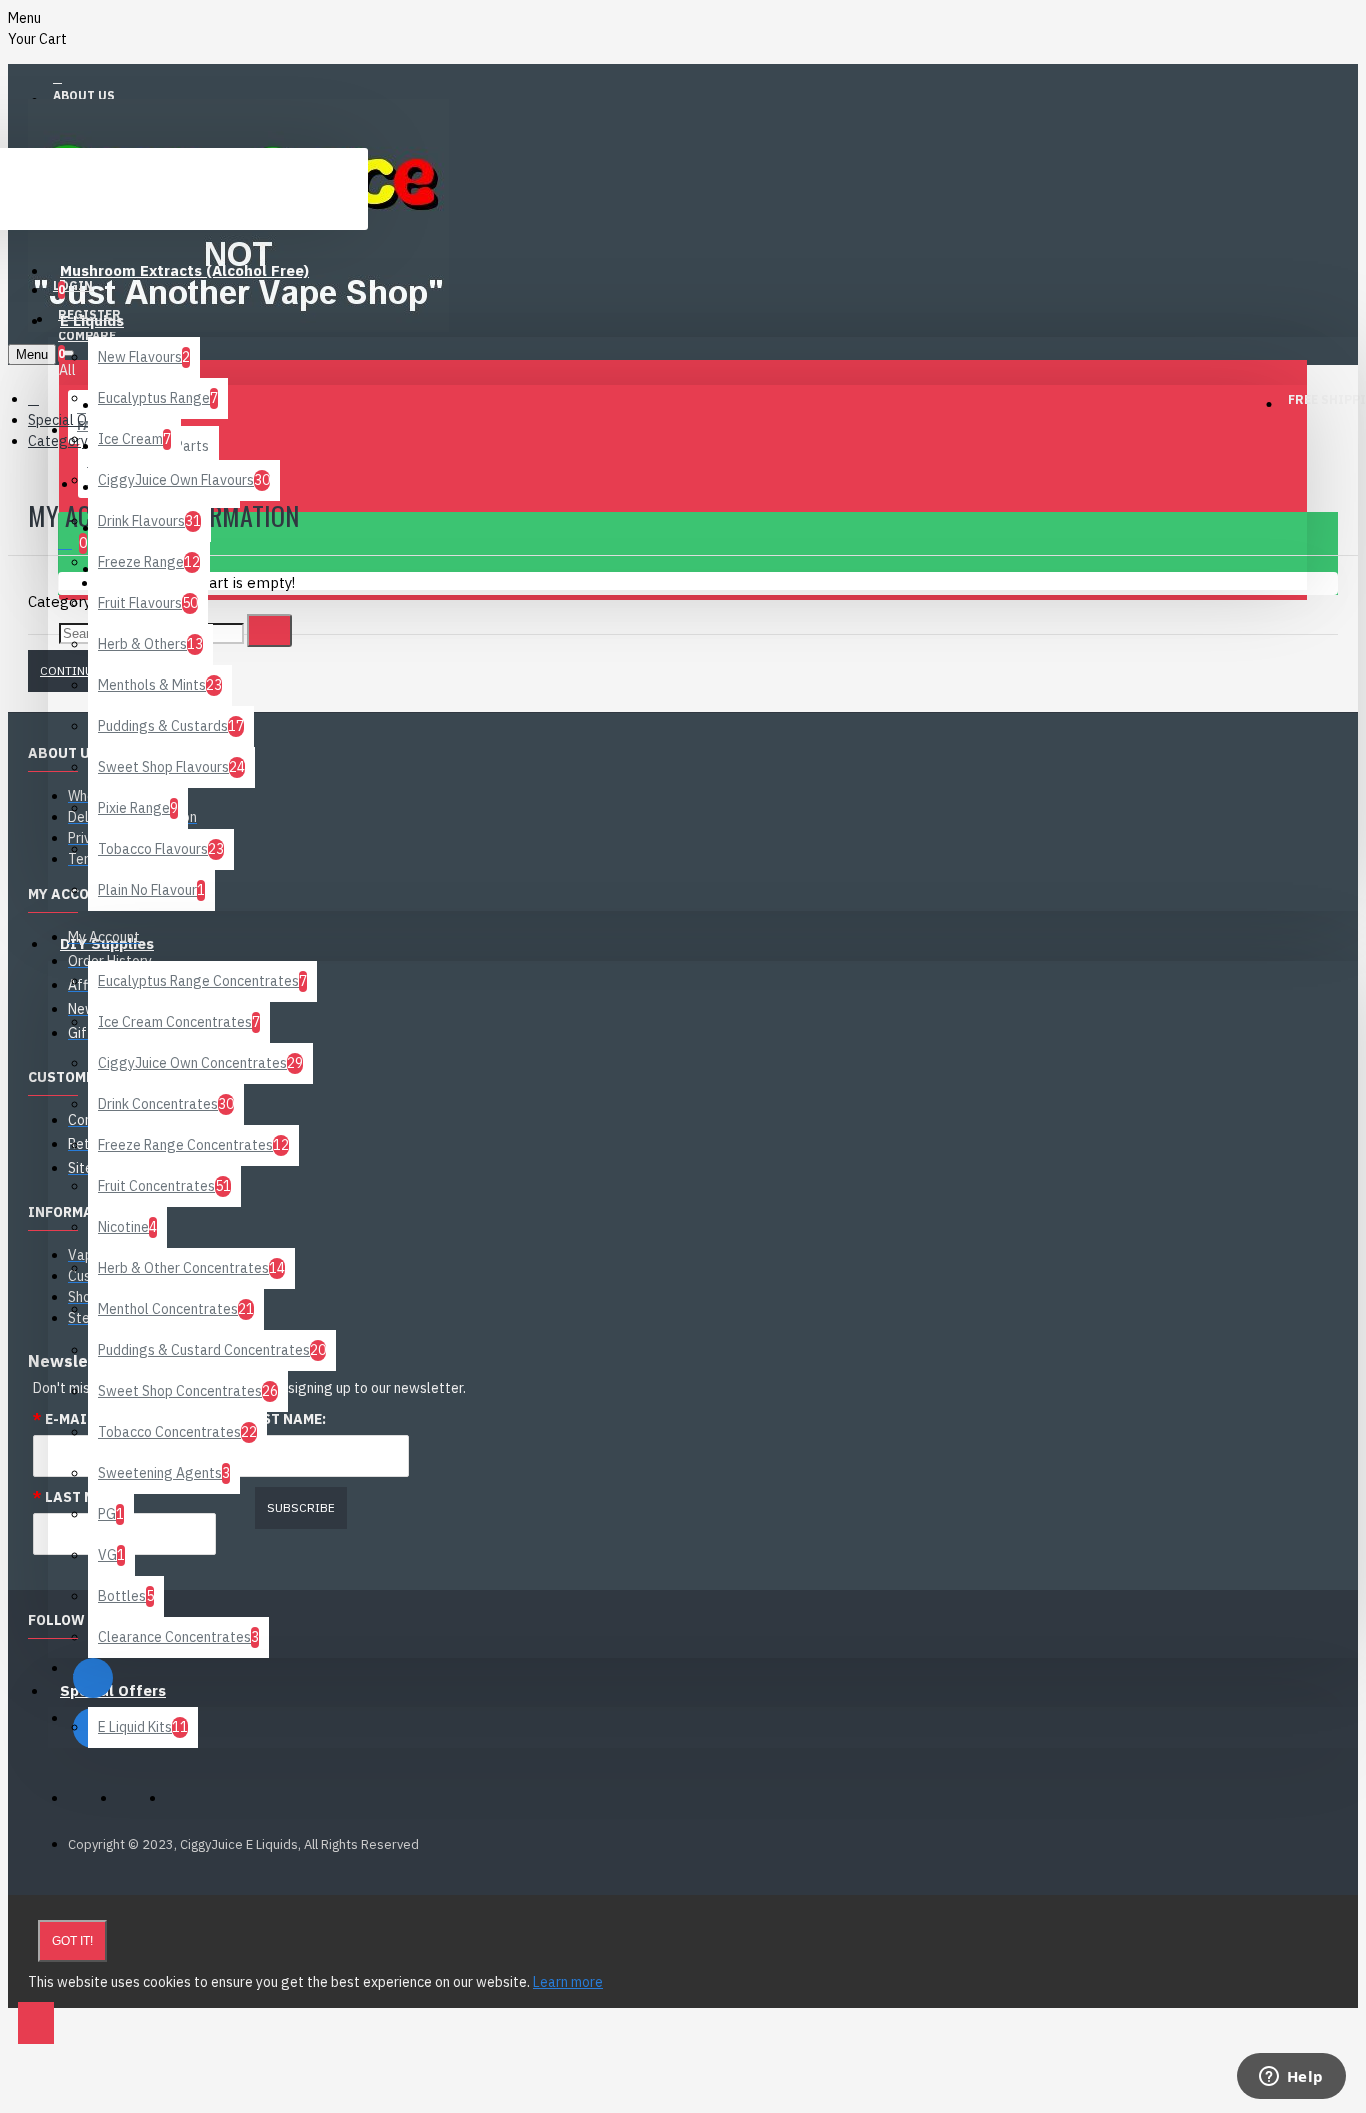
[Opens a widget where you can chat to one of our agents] (1291, 2078)
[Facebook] (93, 1678)
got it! (72, 1941)
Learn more (568, 1982)
